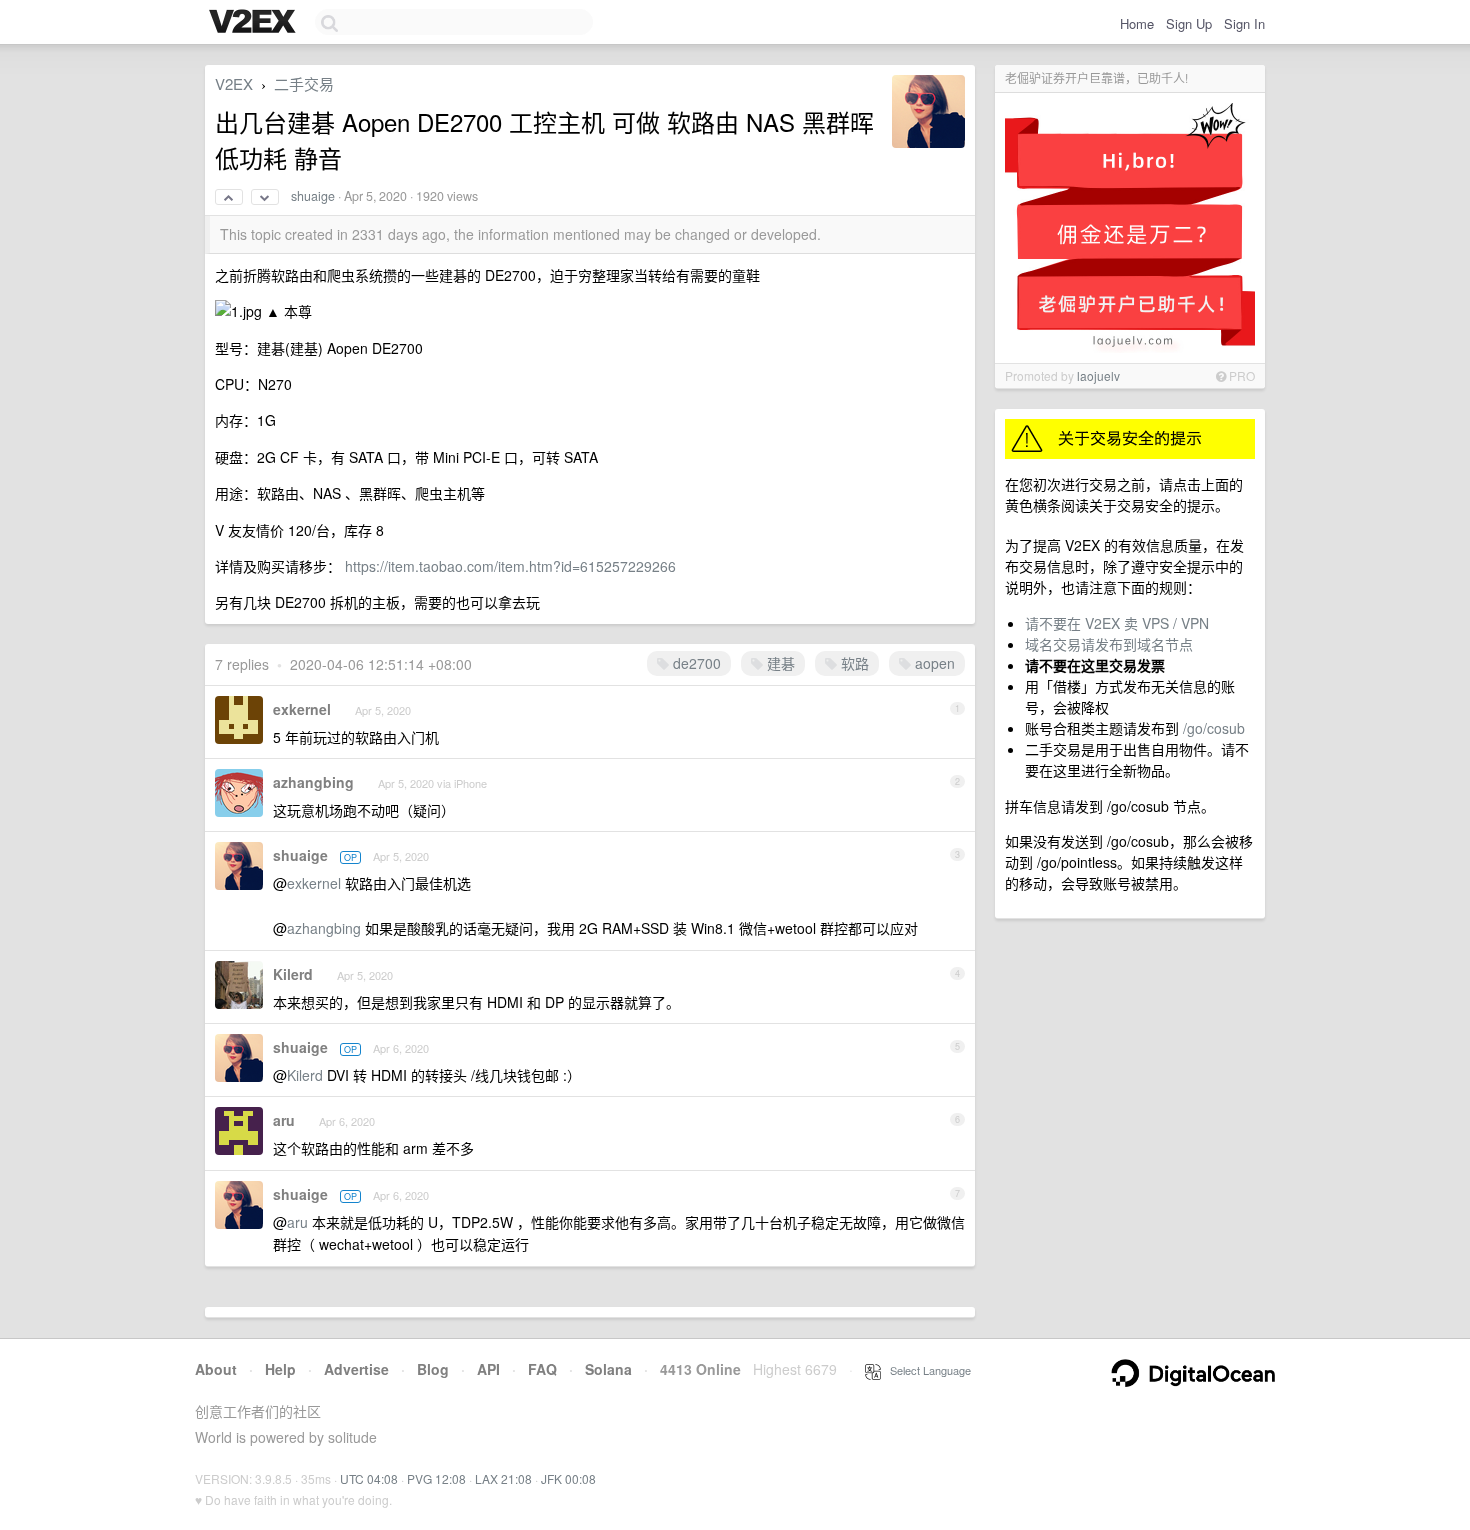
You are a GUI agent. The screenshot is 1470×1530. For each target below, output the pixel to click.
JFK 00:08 (568, 1478)
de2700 (695, 663)
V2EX (234, 83)
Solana (608, 1369)
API (488, 1369)
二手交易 (304, 83)
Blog (433, 1369)
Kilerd (293, 974)
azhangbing (313, 782)
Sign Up (1189, 23)
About (216, 1369)
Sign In (1244, 23)
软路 (853, 663)
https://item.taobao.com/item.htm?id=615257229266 (510, 566)
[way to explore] (255, 23)
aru (284, 1120)
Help (280, 1369)
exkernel (302, 709)
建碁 (779, 663)
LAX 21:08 (503, 1478)
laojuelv (1098, 375)
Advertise (356, 1369)
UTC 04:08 (369, 1478)
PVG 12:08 (436, 1478)
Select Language (926, 1370)
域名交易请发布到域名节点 (1109, 644)
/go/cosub (1214, 728)
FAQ (542, 1369)
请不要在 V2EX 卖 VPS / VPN (1117, 623)
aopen (933, 663)
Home (1137, 23)
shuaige (313, 196)
